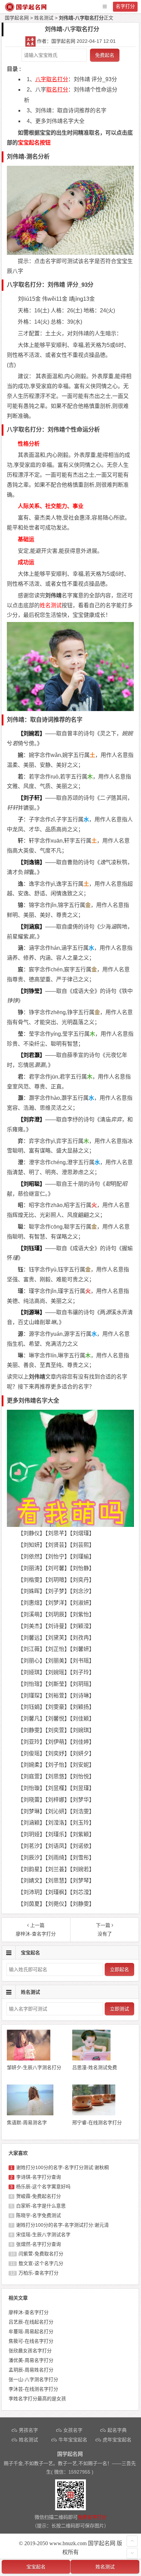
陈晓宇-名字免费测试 (39, 2215)
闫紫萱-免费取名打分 (41, 2254)
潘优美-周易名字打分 (31, 2360)
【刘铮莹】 (31, 991)
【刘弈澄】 (31, 1119)
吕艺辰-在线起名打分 (31, 2322)
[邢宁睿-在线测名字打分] (94, 2114)
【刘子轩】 (31, 798)
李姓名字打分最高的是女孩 (37, 2399)
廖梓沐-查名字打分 (29, 2312)
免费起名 (105, 55)
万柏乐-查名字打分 (39, 2273)
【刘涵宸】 (31, 927)
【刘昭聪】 (31, 1184)
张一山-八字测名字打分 (33, 2379)
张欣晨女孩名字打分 (30, 2351)
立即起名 (119, 1969)
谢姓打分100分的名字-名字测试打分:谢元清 (62, 2225)
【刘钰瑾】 (31, 1248)
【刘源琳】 (31, 1312)
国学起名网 (17, 18)
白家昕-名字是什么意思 (41, 2206)
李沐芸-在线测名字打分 (33, 2389)
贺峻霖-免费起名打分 (39, 2196)
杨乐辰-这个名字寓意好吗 (43, 2187)
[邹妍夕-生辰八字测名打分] (28, 2059)
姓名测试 (44, 18)
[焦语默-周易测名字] (30, 2114)
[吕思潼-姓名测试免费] (91, 2059)
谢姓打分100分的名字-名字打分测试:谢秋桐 (62, 2167)
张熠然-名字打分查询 (39, 2244)
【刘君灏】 (31, 1055)
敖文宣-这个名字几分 (41, 2263)
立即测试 (119, 2009)
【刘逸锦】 (31, 862)
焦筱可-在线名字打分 (31, 2341)
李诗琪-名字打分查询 (39, 2177)
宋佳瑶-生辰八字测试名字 (43, 2235)
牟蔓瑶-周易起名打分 (31, 2331)
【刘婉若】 (31, 733)
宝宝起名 (36, 2567)
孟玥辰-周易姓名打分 (31, 2370)
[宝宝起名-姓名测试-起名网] (26, 10)
